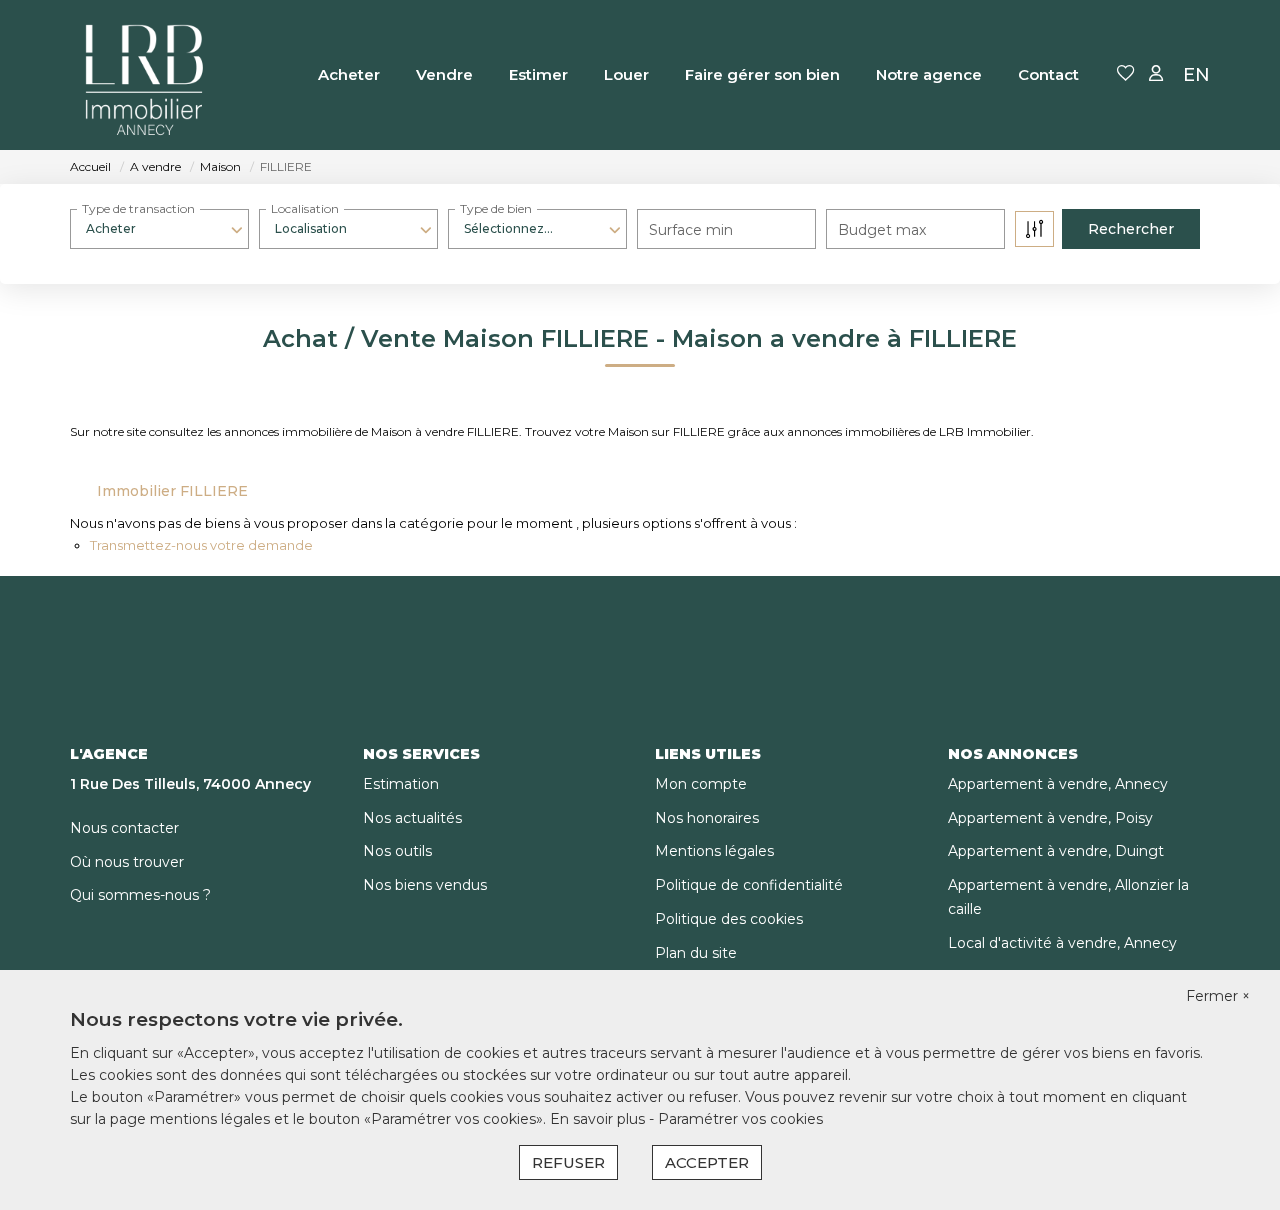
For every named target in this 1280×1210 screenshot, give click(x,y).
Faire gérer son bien (762, 74)
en (1196, 75)
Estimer (538, 74)
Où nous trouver (127, 862)
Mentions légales (714, 851)
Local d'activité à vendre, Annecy (1062, 943)
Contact (1048, 74)
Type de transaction (138, 208)
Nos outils (397, 851)
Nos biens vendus (425, 885)
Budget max (882, 230)
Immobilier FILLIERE (172, 491)
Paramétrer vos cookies (740, 1119)
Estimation (401, 784)
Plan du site (696, 953)
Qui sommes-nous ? (140, 895)
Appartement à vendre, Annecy (1058, 784)
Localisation (305, 208)
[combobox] (159, 229)
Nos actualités (412, 818)
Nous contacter (124, 828)
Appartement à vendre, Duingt (1056, 851)
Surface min (691, 230)
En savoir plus (599, 1119)
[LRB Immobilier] (145, 75)
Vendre (444, 74)
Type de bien (496, 208)
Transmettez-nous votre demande (201, 545)
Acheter (349, 74)
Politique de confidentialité (749, 885)
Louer (626, 74)
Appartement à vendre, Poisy (1050, 818)
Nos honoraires (707, 818)
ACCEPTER (707, 1162)
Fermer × (1218, 996)
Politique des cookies (729, 919)
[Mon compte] (1156, 74)
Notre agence (929, 74)
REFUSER (568, 1162)
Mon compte (701, 784)
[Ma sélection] (1126, 74)
